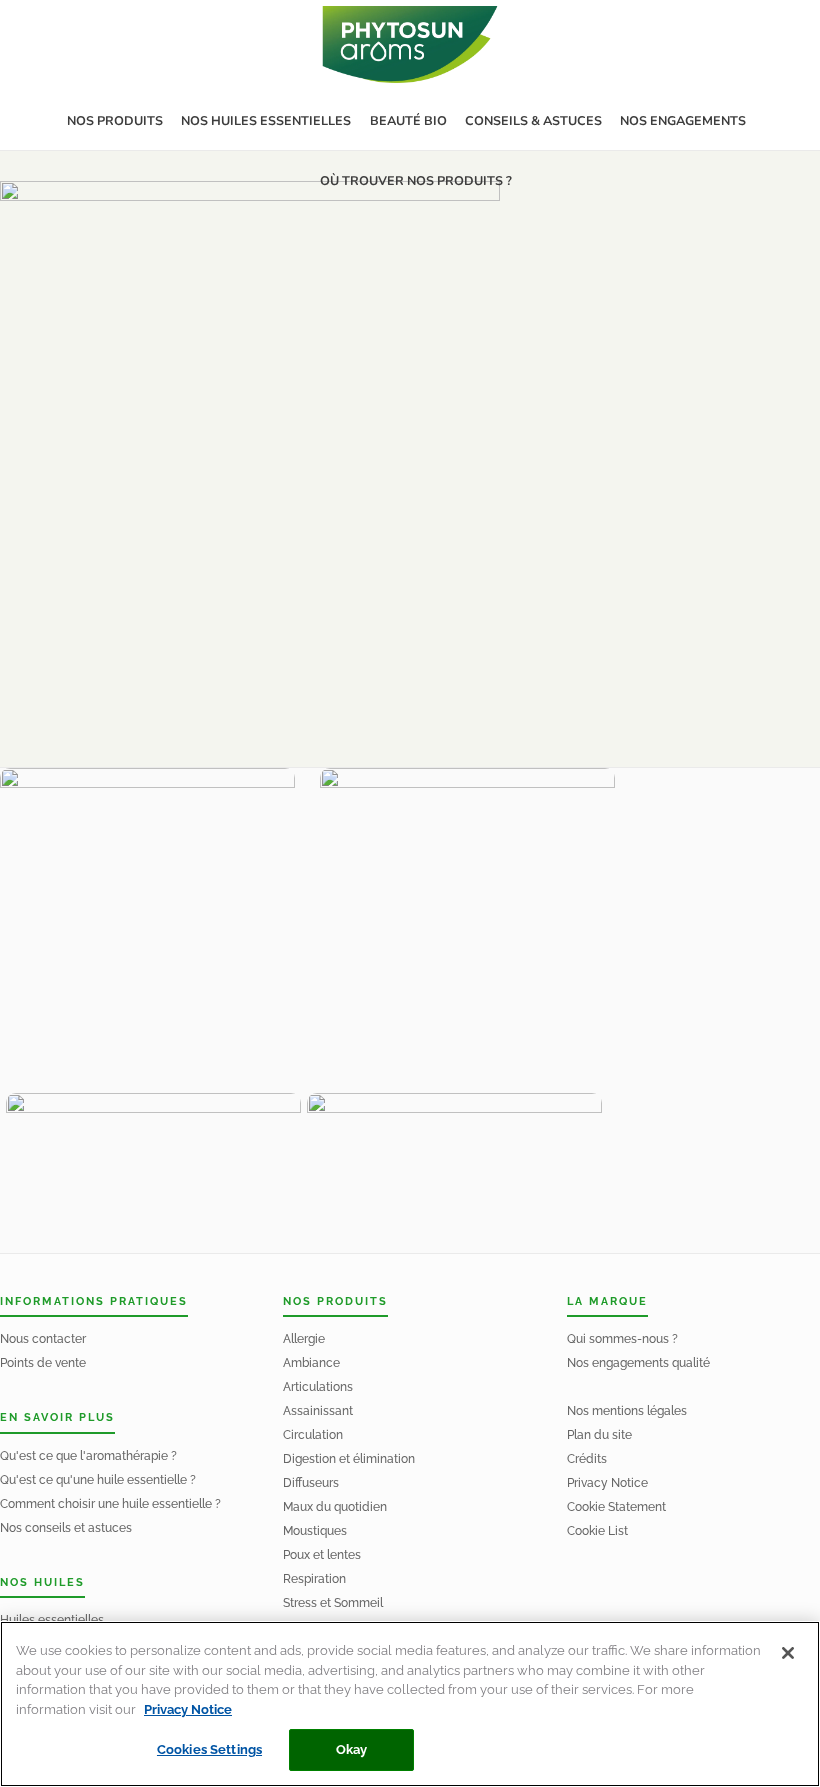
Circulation (313, 1435)
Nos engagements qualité (638, 1363)
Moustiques (315, 1531)
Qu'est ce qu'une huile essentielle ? (98, 1480)
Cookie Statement (616, 1507)
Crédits (587, 1459)
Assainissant (318, 1411)
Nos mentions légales (627, 1411)
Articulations (318, 1387)
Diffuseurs (311, 1483)
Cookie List (597, 1531)
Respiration (314, 1579)
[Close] (788, 1653)
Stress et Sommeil (333, 1603)
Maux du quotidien (335, 1507)
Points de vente (43, 1363)
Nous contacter (43, 1339)
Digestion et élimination (349, 1459)
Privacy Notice (607, 1483)
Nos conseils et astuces (66, 1528)
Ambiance (311, 1363)
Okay (352, 1749)
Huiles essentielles (52, 1620)
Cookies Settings (209, 1749)
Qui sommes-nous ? (622, 1339)
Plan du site (599, 1435)
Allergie (304, 1339)
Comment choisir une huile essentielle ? (110, 1504)
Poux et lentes (322, 1555)
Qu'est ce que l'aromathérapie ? (88, 1456)
